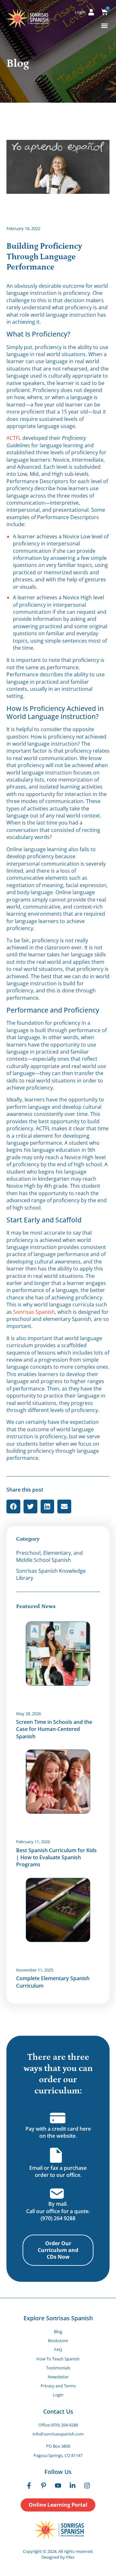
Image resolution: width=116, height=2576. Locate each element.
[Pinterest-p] (43, 2486)
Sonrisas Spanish (34, 1312)
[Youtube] (58, 2486)
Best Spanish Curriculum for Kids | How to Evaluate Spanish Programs (56, 1857)
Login (58, 2395)
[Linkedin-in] (72, 2486)
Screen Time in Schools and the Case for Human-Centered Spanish (54, 1729)
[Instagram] (87, 2486)
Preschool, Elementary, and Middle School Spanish (49, 1556)
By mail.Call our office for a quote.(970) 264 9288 (58, 2211)
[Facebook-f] (29, 2486)
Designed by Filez (58, 2557)
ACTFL (14, 438)
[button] (104, 26)
